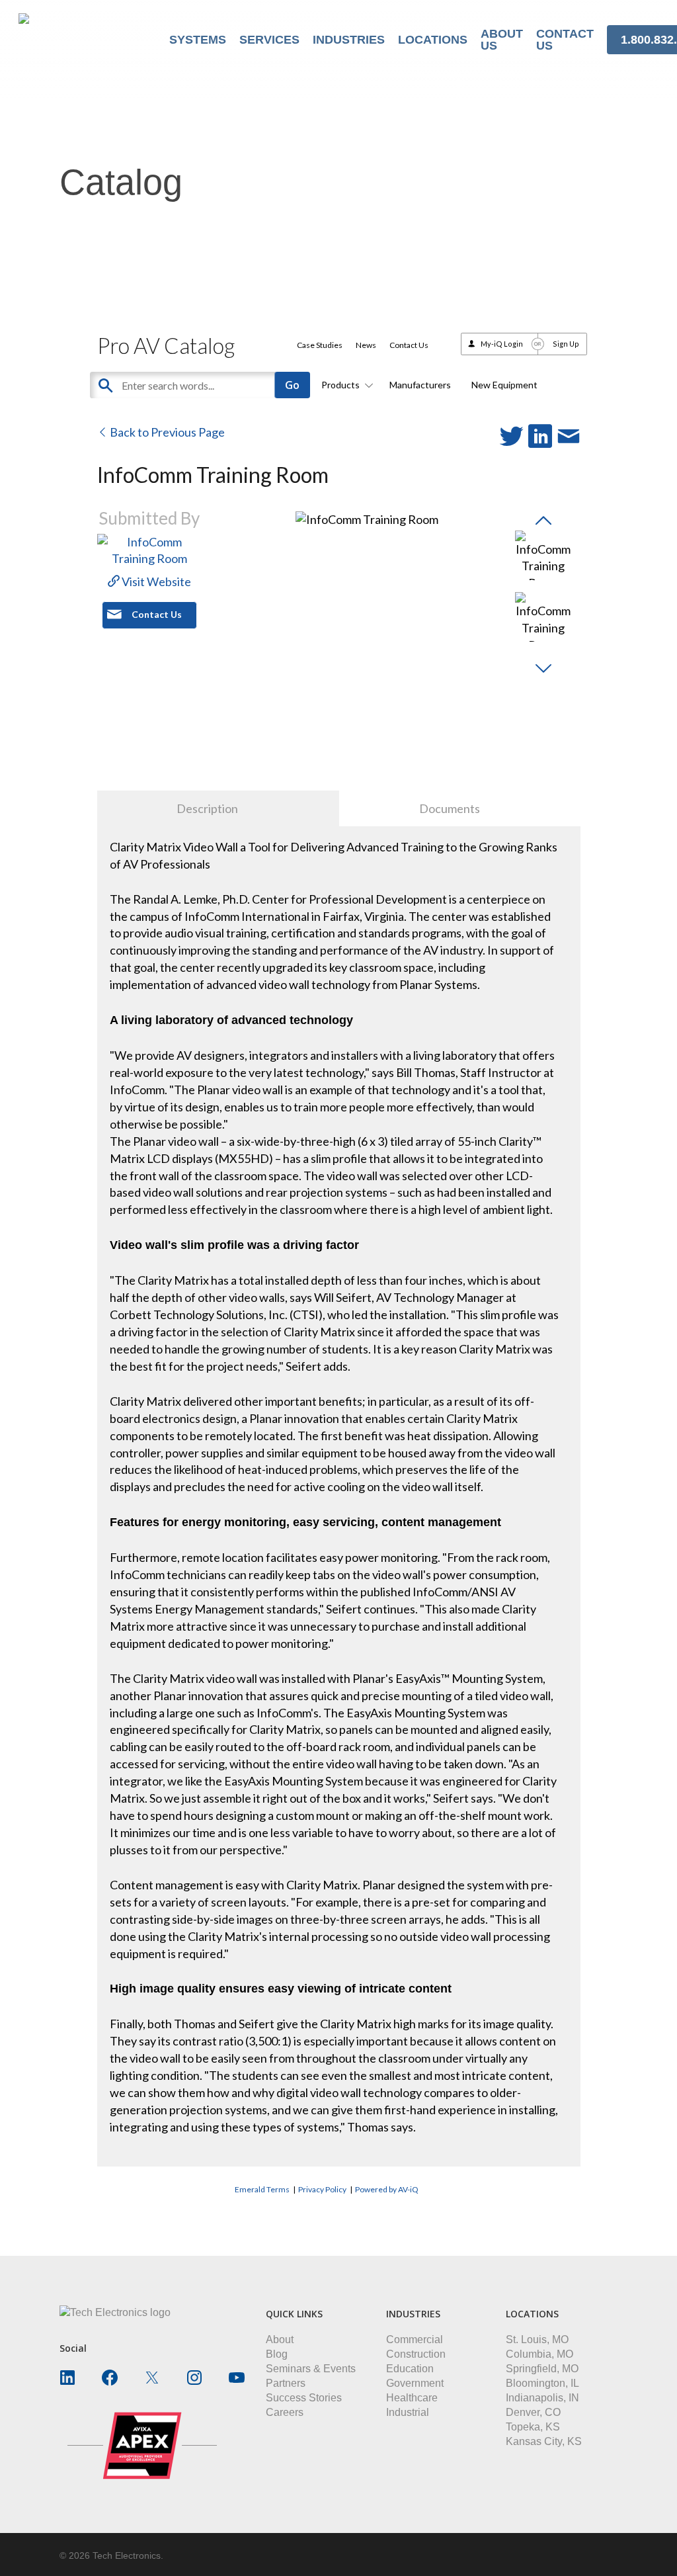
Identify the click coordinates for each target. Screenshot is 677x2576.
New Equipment (504, 385)
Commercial (415, 2340)
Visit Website (155, 581)
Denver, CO (533, 2412)
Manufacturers (420, 385)
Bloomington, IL (542, 2383)
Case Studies (320, 345)
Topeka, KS (533, 2427)
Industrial (408, 2412)
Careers (285, 2412)
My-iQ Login (502, 344)
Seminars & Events (311, 2369)
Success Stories (304, 2398)
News (366, 345)
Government (415, 2383)
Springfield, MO (542, 2369)
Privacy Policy (322, 2189)
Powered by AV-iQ (387, 2189)
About (280, 2340)
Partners (286, 2383)
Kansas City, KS (544, 2441)
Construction (416, 2354)
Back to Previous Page (166, 432)
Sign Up (566, 344)
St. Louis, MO (537, 2340)
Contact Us (409, 345)
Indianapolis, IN (542, 2398)
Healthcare (412, 2398)
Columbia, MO (539, 2354)
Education (410, 2369)
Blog (277, 2354)
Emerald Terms (262, 2189)
